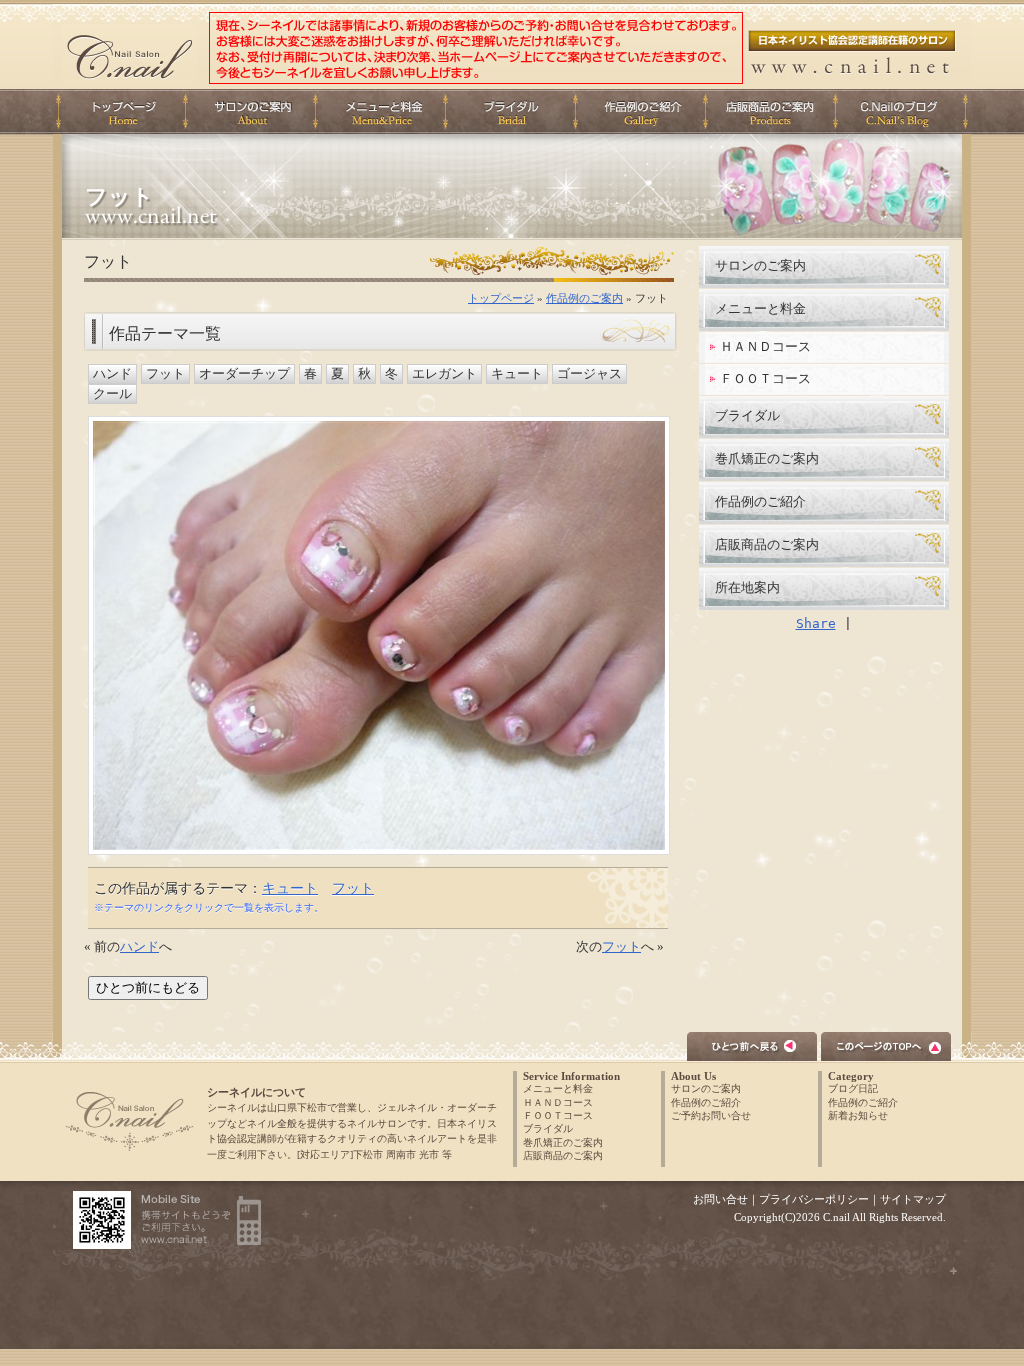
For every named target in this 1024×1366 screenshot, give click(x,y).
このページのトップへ (886, 1046)
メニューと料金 (386, 111)
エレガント (444, 374)
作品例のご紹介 (760, 501)
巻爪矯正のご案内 (767, 458)
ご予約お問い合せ (711, 1115)
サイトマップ (913, 1199)
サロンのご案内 (760, 265)
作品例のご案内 (584, 298)
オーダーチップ (244, 374)
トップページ (501, 298)
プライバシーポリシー (814, 1199)
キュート (517, 374)
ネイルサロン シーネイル (129, 1120)
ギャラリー (646, 111)
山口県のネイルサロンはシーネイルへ (129, 54)
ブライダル (516, 111)
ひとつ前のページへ (752, 1046)
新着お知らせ (858, 1115)
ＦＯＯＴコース (765, 378)
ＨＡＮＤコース (765, 346)
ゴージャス (589, 374)
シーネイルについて (256, 111)
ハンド (112, 374)
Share (816, 623)
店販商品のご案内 (776, 111)
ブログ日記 (853, 1088)
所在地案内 (747, 587)
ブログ (906, 111)
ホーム (122, 111)
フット (165, 374)
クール (112, 394)
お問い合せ (720, 1199)
